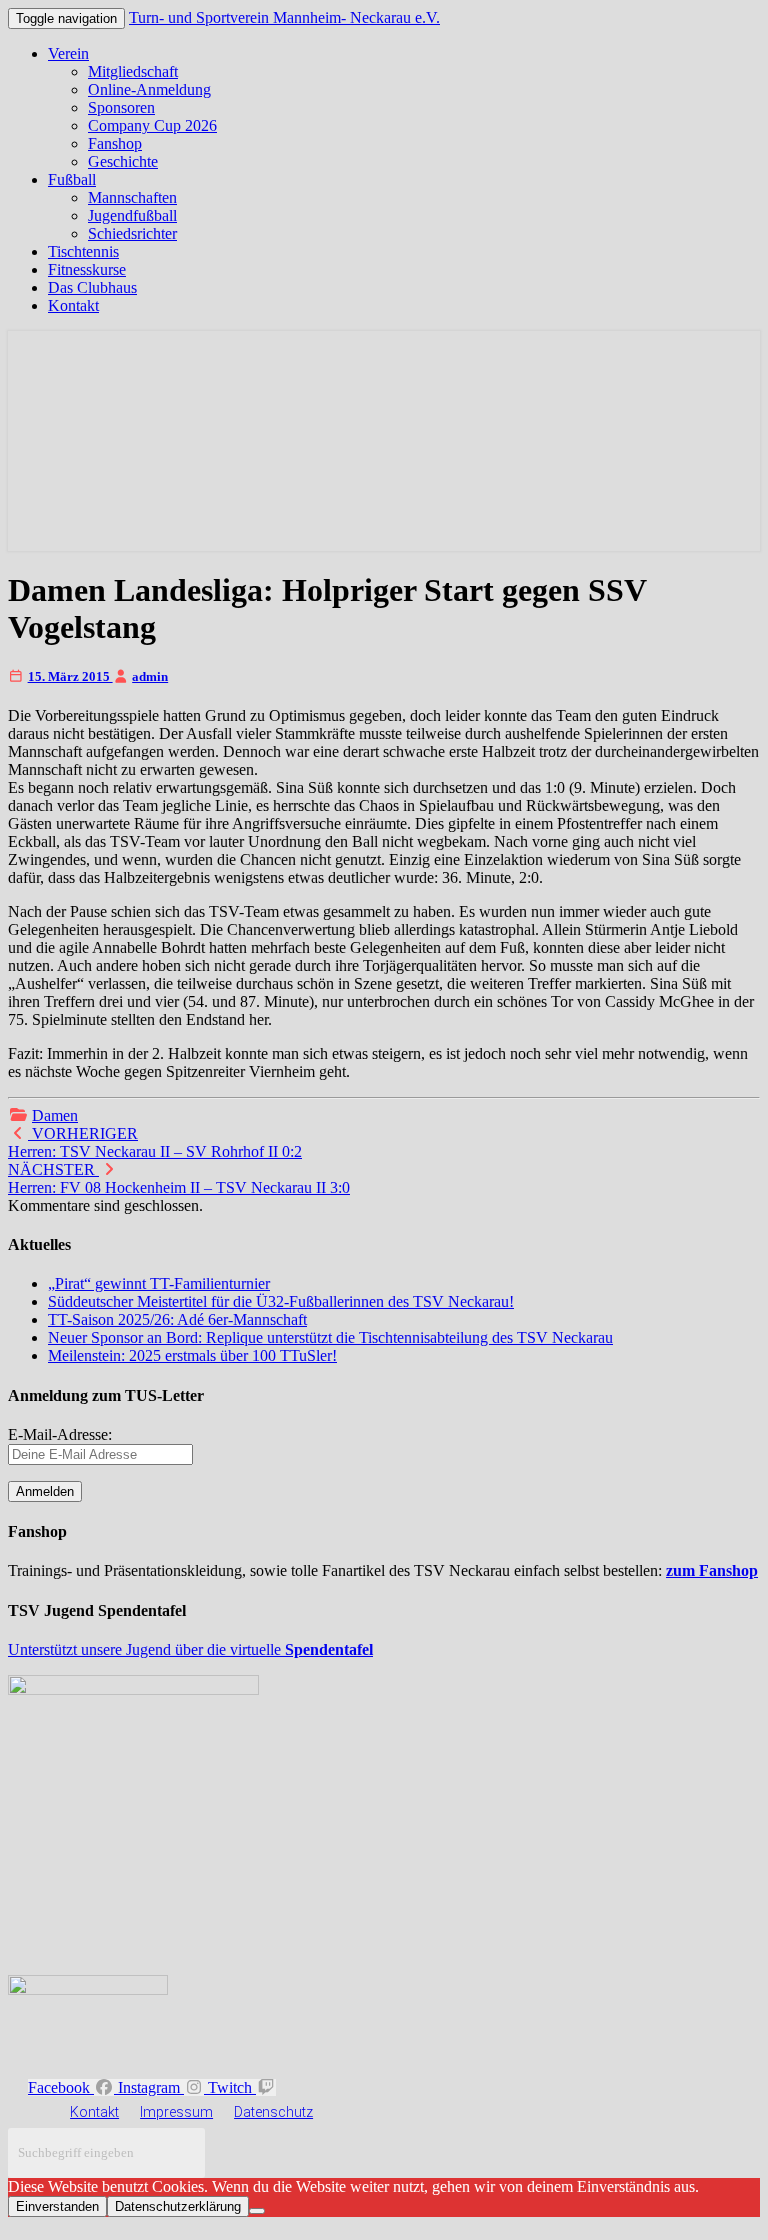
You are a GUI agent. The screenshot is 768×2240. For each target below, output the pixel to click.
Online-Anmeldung (149, 89)
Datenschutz (273, 2112)
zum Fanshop (712, 1570)
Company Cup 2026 (152, 125)
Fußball (72, 179)
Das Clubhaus (92, 287)
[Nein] (257, 2211)
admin (150, 676)
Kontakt (73, 305)
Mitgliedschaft (133, 71)
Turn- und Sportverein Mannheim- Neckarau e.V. (284, 17)
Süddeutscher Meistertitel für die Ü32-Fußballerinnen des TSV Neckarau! (281, 1301)
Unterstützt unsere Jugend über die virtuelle (190, 1649)
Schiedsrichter (132, 233)
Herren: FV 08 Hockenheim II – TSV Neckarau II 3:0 (179, 1178)
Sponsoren (121, 107)
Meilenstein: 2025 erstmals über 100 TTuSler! (192, 1355)
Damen (55, 1115)
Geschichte (123, 161)
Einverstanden (57, 2206)
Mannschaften (132, 197)
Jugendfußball (132, 215)
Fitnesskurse (87, 269)
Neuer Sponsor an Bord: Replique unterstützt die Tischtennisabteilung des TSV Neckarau (330, 1337)
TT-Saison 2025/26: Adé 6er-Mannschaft (177, 1319)
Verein (68, 53)
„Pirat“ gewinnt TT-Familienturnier (159, 1283)
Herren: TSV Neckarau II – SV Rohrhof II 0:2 (155, 1142)
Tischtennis (83, 251)
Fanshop (115, 143)
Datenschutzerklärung (178, 2206)
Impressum (176, 2112)
